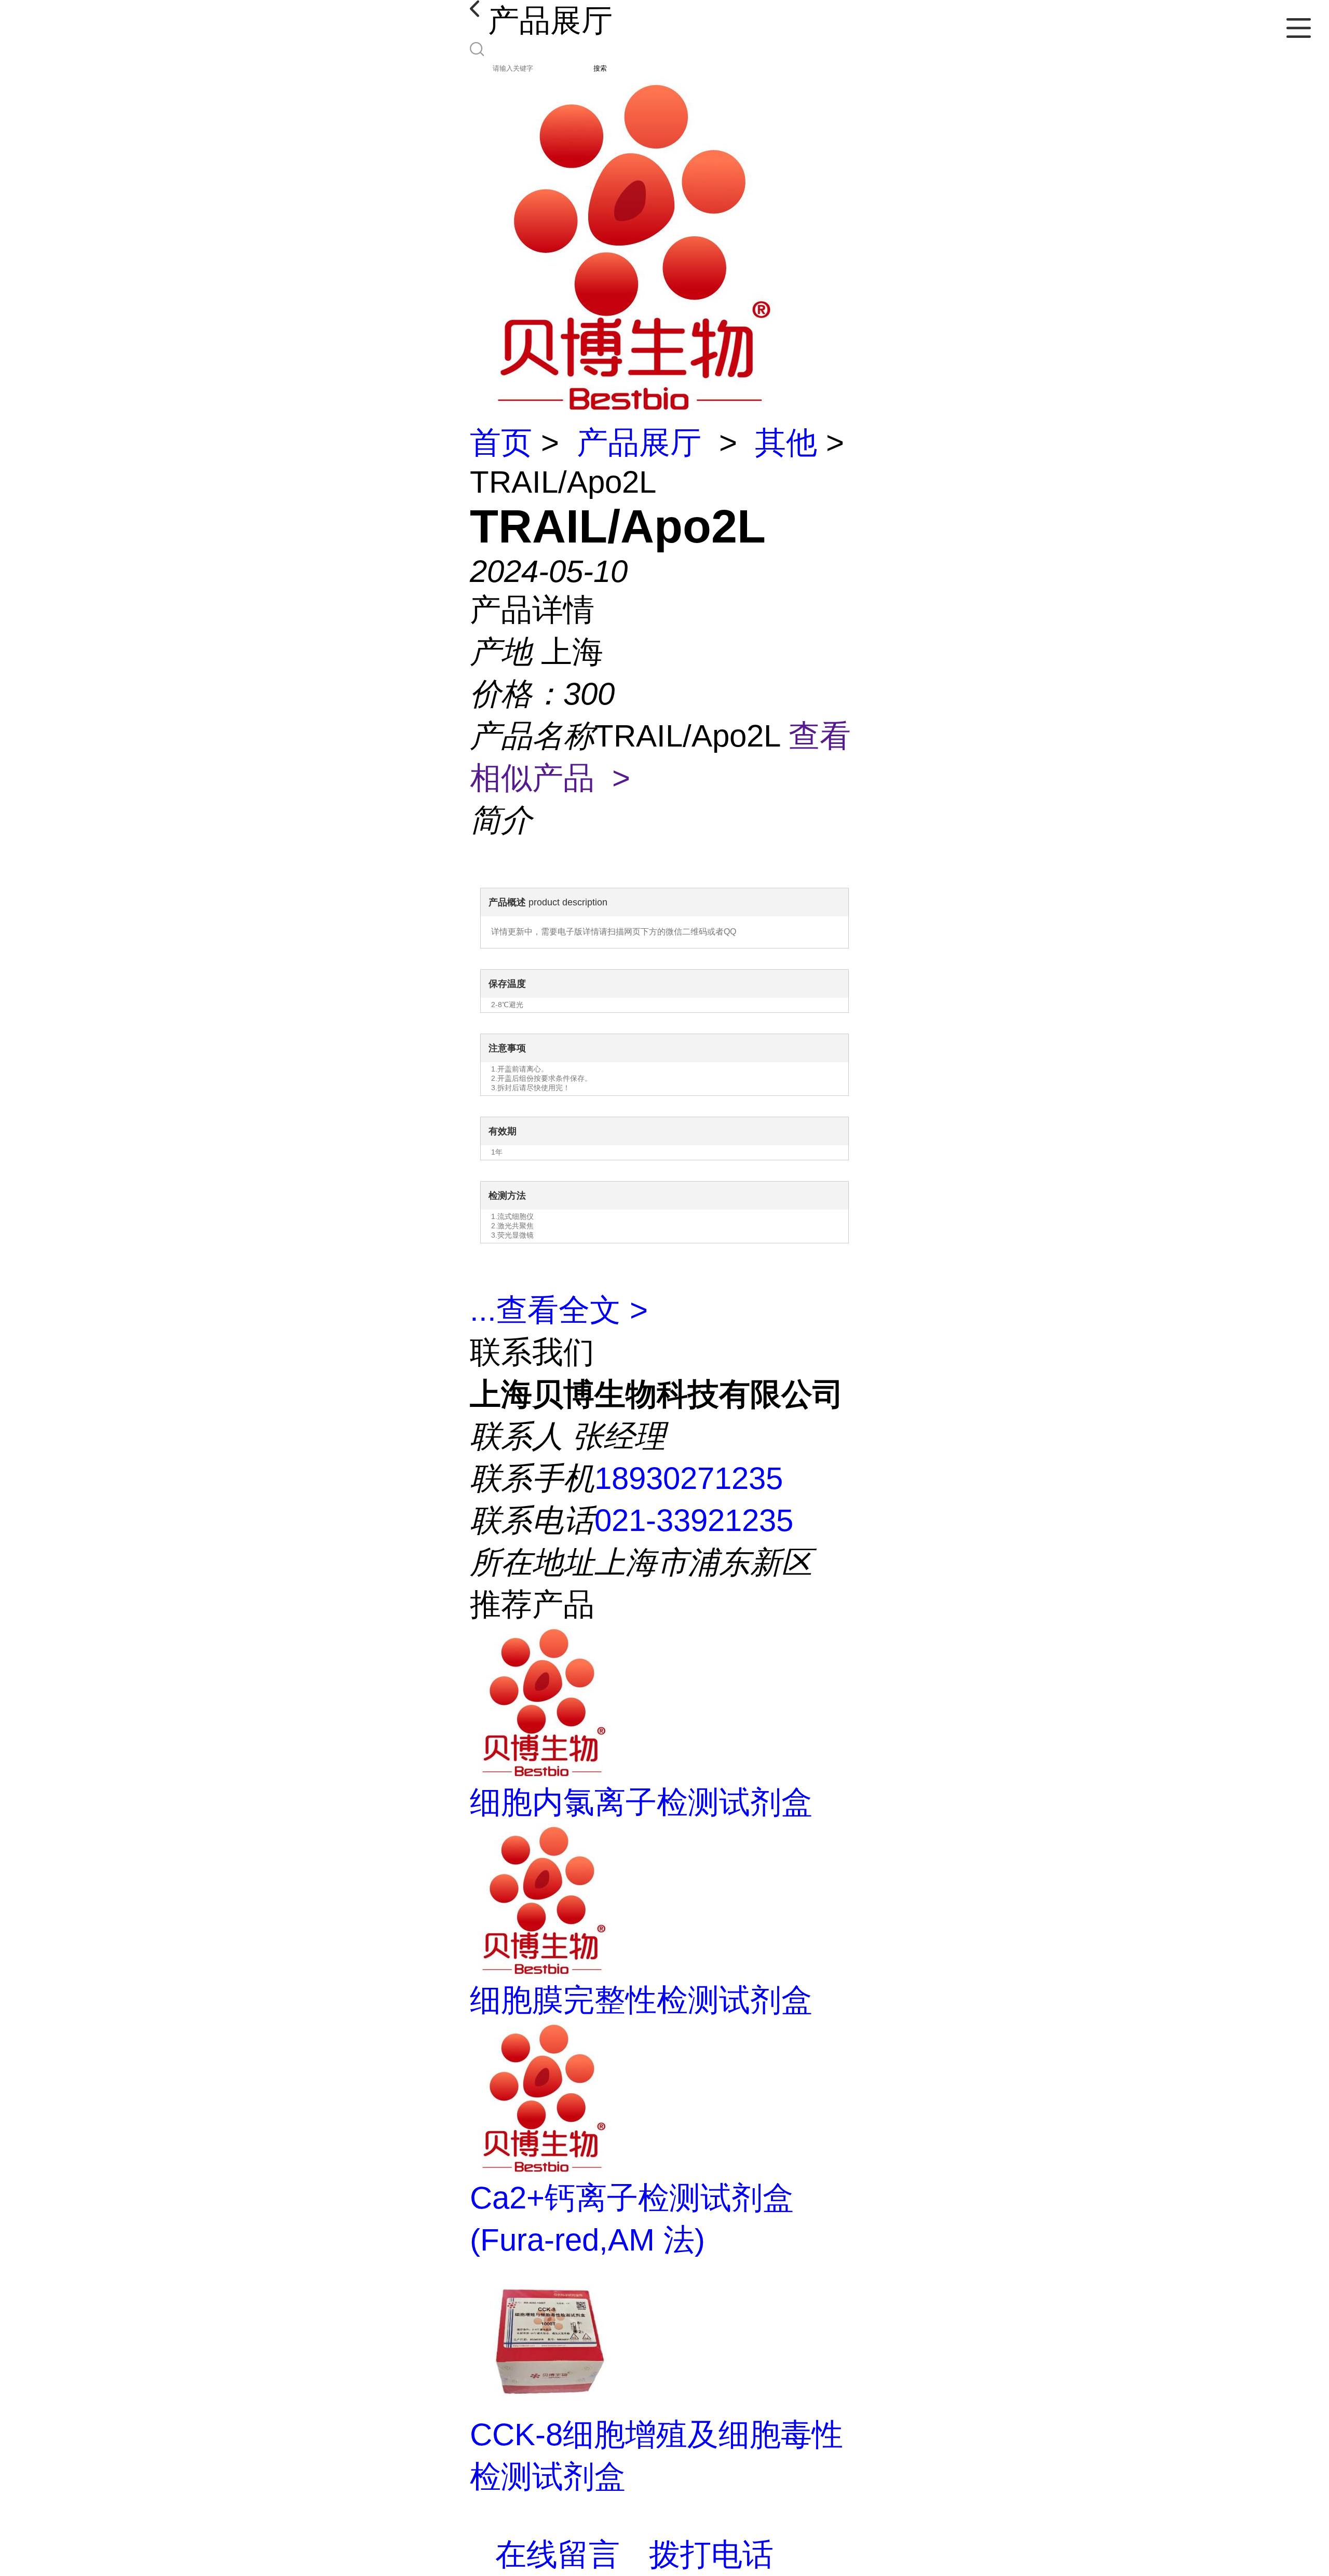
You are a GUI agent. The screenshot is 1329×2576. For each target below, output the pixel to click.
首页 (501, 443)
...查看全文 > (559, 1310)
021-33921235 (694, 1520)
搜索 (600, 68)
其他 (786, 443)
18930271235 (689, 1478)
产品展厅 (639, 443)
